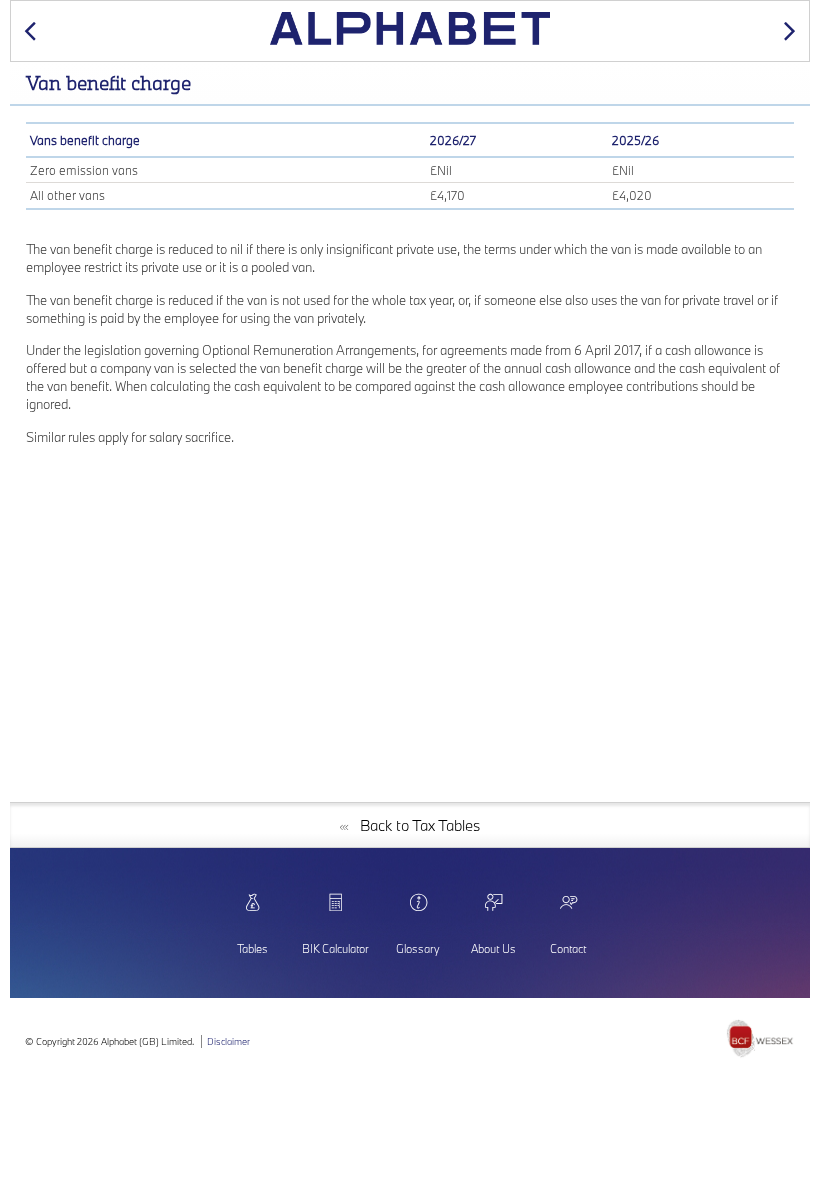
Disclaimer (228, 1041)
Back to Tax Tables (414, 825)
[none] (760, 1041)
